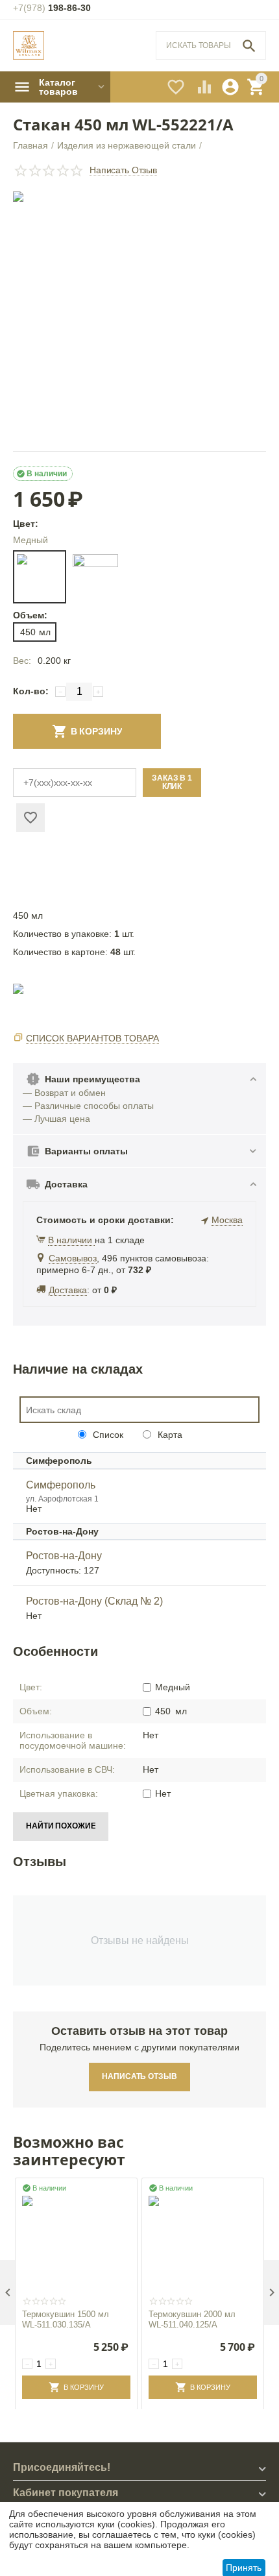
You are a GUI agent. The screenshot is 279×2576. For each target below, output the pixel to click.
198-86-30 (52, 8)
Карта (169, 1435)
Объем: (29, 615)
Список (107, 1435)
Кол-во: (31, 691)
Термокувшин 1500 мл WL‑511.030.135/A (66, 2319)
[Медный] (40, 577)
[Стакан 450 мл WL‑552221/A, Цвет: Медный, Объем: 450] (139, 318)
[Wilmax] (29, 46)
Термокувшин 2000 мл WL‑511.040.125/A (192, 2319)
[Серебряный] (95, 577)
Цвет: (26, 524)
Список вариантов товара (92, 1038)
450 (35, 632)
